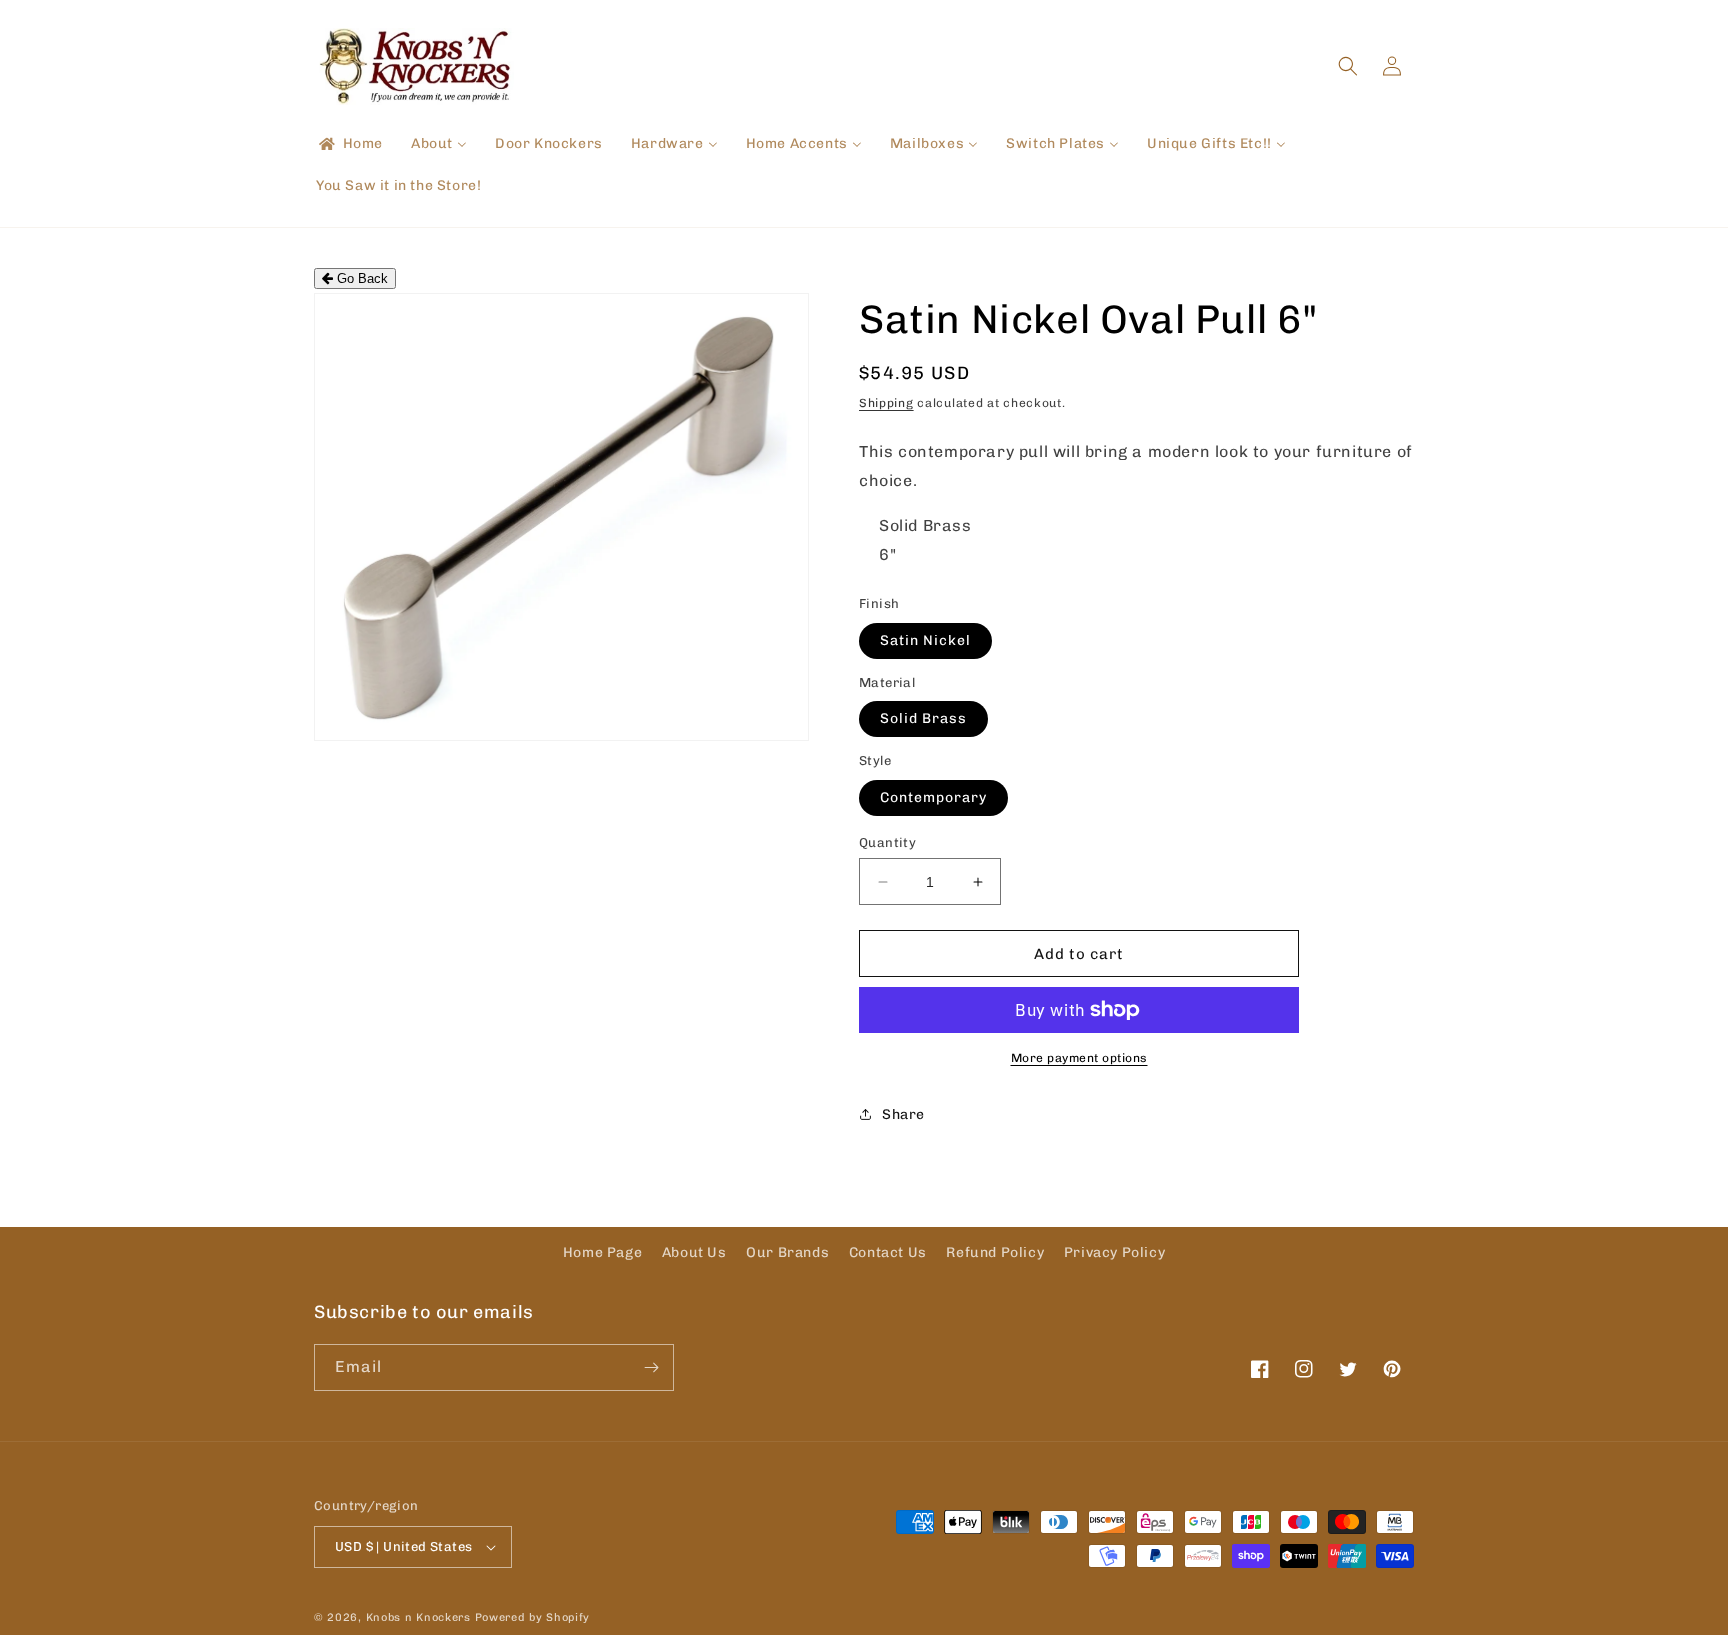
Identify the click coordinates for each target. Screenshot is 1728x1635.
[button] (1348, 66)
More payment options (1079, 1058)
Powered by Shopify (533, 1617)
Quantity (887, 842)
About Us (694, 1252)
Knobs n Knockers (418, 1617)
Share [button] (903, 1114)
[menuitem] (349, 144)
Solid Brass (923, 718)
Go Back (360, 278)
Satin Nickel (925, 640)
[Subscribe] (651, 1367)
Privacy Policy (1114, 1252)
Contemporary (933, 797)
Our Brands (787, 1252)
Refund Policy (995, 1252)
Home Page (602, 1252)
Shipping (886, 403)
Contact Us (888, 1252)
